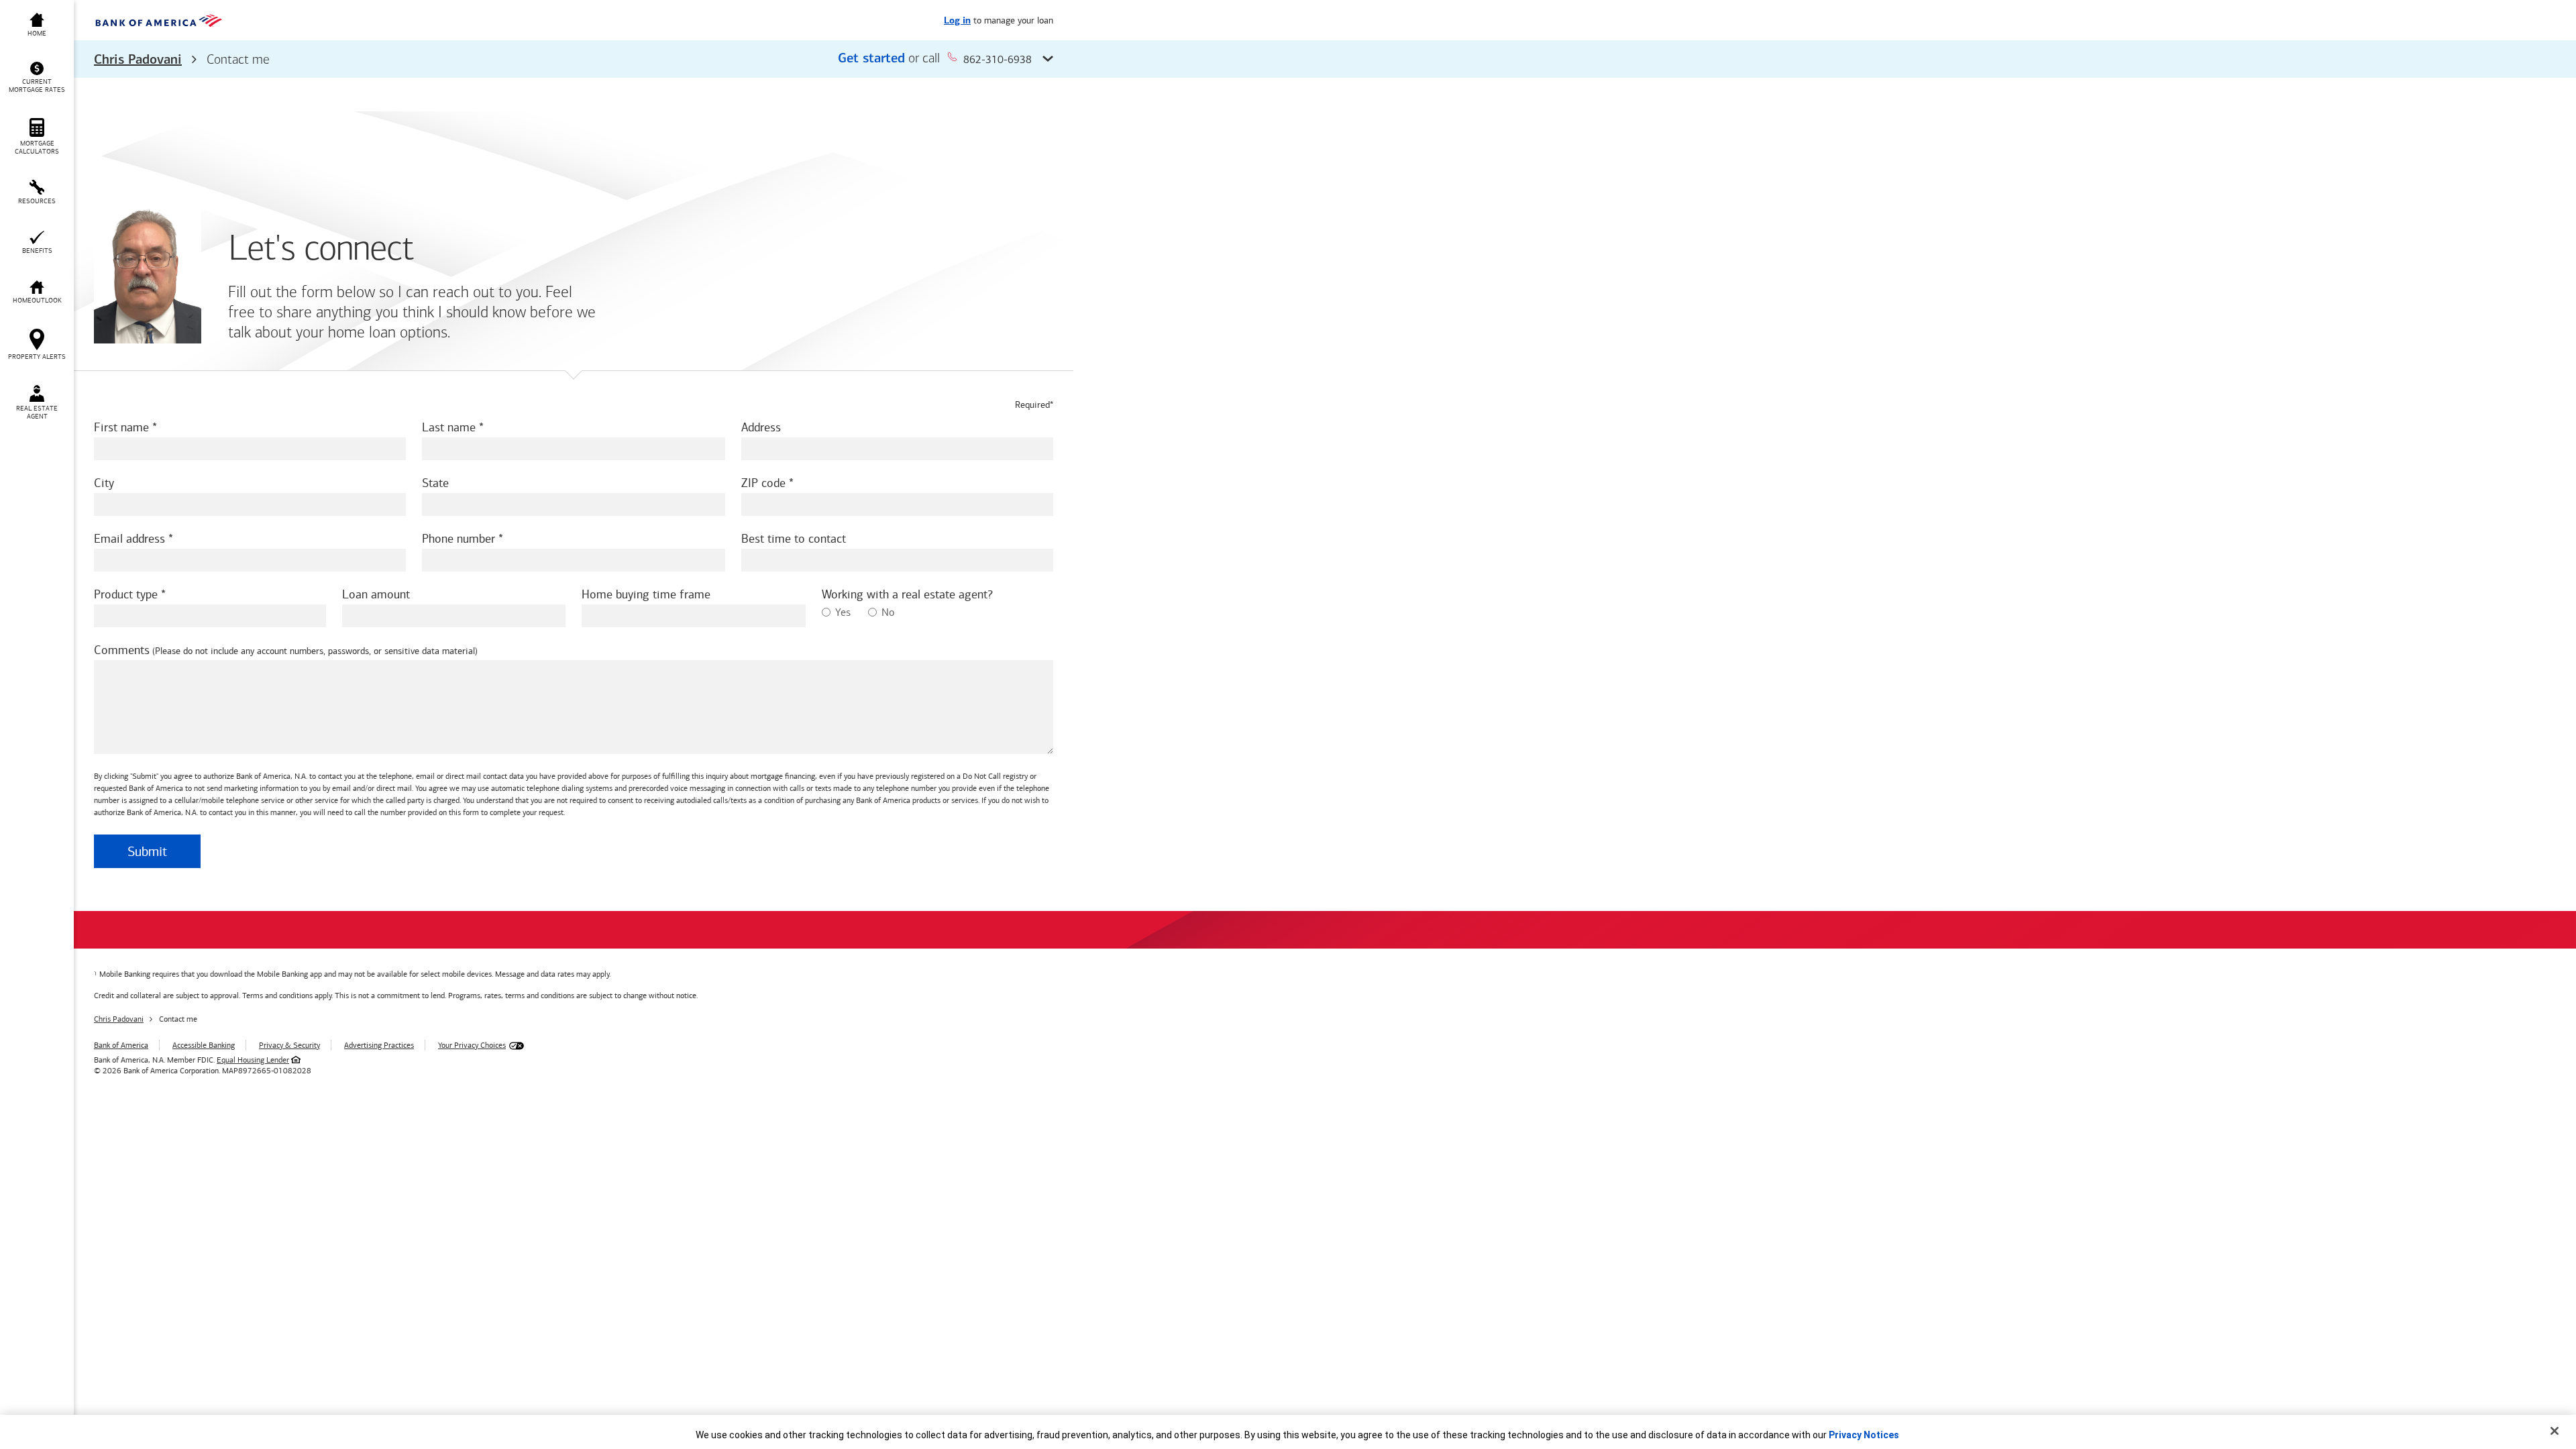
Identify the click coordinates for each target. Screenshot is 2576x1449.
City (104, 483)
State (435, 483)
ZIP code (763, 483)
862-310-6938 (998, 59)
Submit (147, 851)
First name (121, 427)
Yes (843, 612)
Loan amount (376, 594)
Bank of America (121, 1045)
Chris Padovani (138, 60)
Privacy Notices (1864, 1435)
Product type (126, 594)
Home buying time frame (646, 594)
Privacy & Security (289, 1045)
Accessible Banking (204, 1045)
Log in (957, 21)
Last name (449, 427)
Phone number (459, 539)
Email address (129, 539)
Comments (122, 650)
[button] (574, 59)
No (888, 612)
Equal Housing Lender (253, 1060)
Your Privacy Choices (472, 1045)
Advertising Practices (379, 1045)
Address (761, 427)
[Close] (2555, 1431)
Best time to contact (794, 539)
